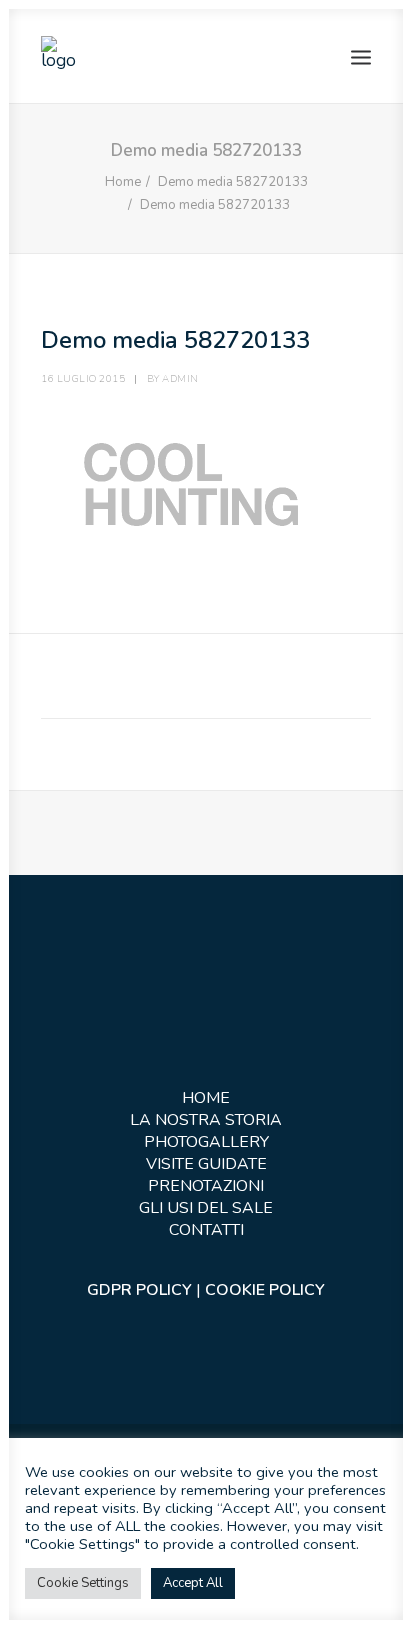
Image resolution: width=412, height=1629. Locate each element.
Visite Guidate (206, 1164)
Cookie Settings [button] (83, 1583)
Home (123, 182)
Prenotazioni (206, 1186)
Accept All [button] (193, 1583)
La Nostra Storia (206, 1120)
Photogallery (206, 1142)
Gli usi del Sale (206, 1208)
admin (180, 379)
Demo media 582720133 (233, 182)
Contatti (206, 1230)
